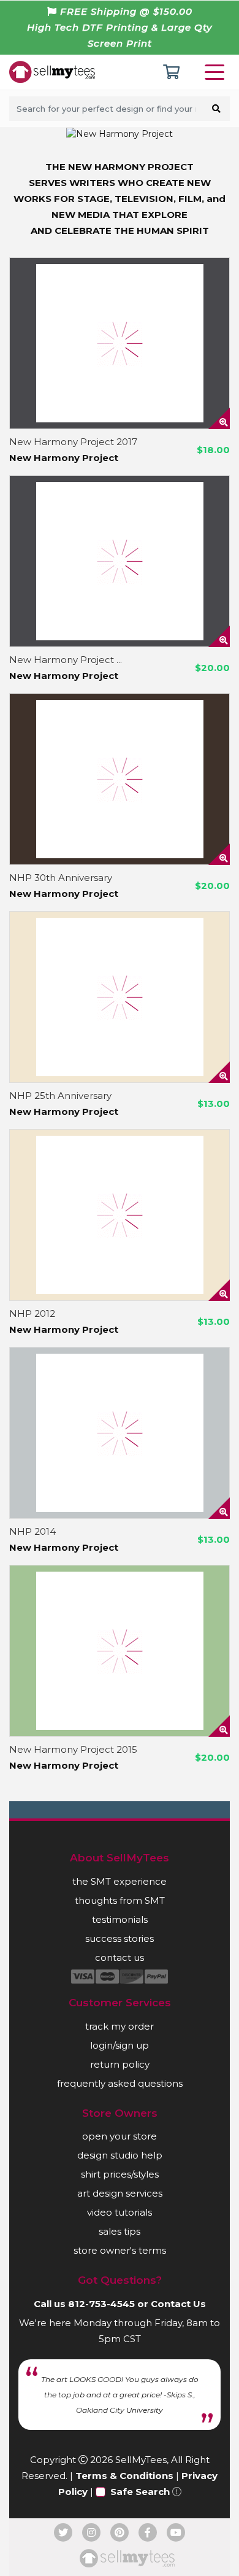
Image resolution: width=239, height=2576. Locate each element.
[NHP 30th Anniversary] (120, 779)
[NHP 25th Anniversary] (120, 997)
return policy (120, 2064)
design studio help (120, 2155)
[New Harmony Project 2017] (120, 343)
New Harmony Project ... (66, 660)
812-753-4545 (101, 2304)
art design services (120, 2193)
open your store (120, 2136)
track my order (120, 2026)
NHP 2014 (32, 1531)
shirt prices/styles (120, 2174)
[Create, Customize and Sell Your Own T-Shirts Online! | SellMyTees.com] (52, 71)
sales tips (120, 2231)
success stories (120, 1938)
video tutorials (120, 2212)
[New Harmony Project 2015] (120, 1651)
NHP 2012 (32, 1313)
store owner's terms (120, 2250)
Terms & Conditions (124, 2476)
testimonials (120, 1919)
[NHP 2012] (120, 1215)
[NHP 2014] (120, 1433)
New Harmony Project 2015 (73, 1749)
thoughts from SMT (120, 1900)
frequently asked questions (120, 2083)
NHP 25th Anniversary (60, 1096)
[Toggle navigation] (217, 72)
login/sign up (120, 2045)
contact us (120, 1957)
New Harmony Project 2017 (73, 442)
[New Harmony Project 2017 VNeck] (120, 561)
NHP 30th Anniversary (61, 878)
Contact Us (178, 2304)
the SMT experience (120, 1881)
